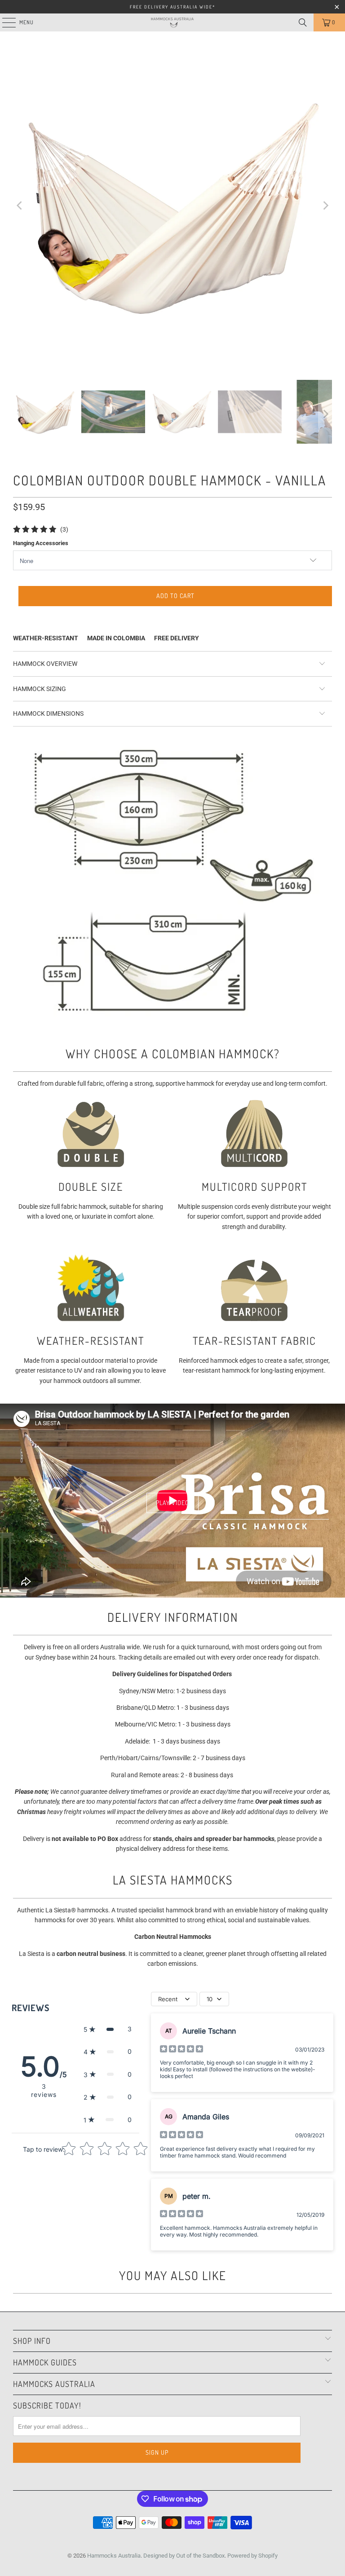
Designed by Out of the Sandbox (184, 2556)
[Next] (325, 206)
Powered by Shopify (252, 2556)
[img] (181, 2050)
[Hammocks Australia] (172, 22)
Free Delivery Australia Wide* (172, 7)
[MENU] (4, 22)
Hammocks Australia (114, 2556)
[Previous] (20, 206)
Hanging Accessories (41, 543)
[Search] (303, 22)
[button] (108, 2029)
